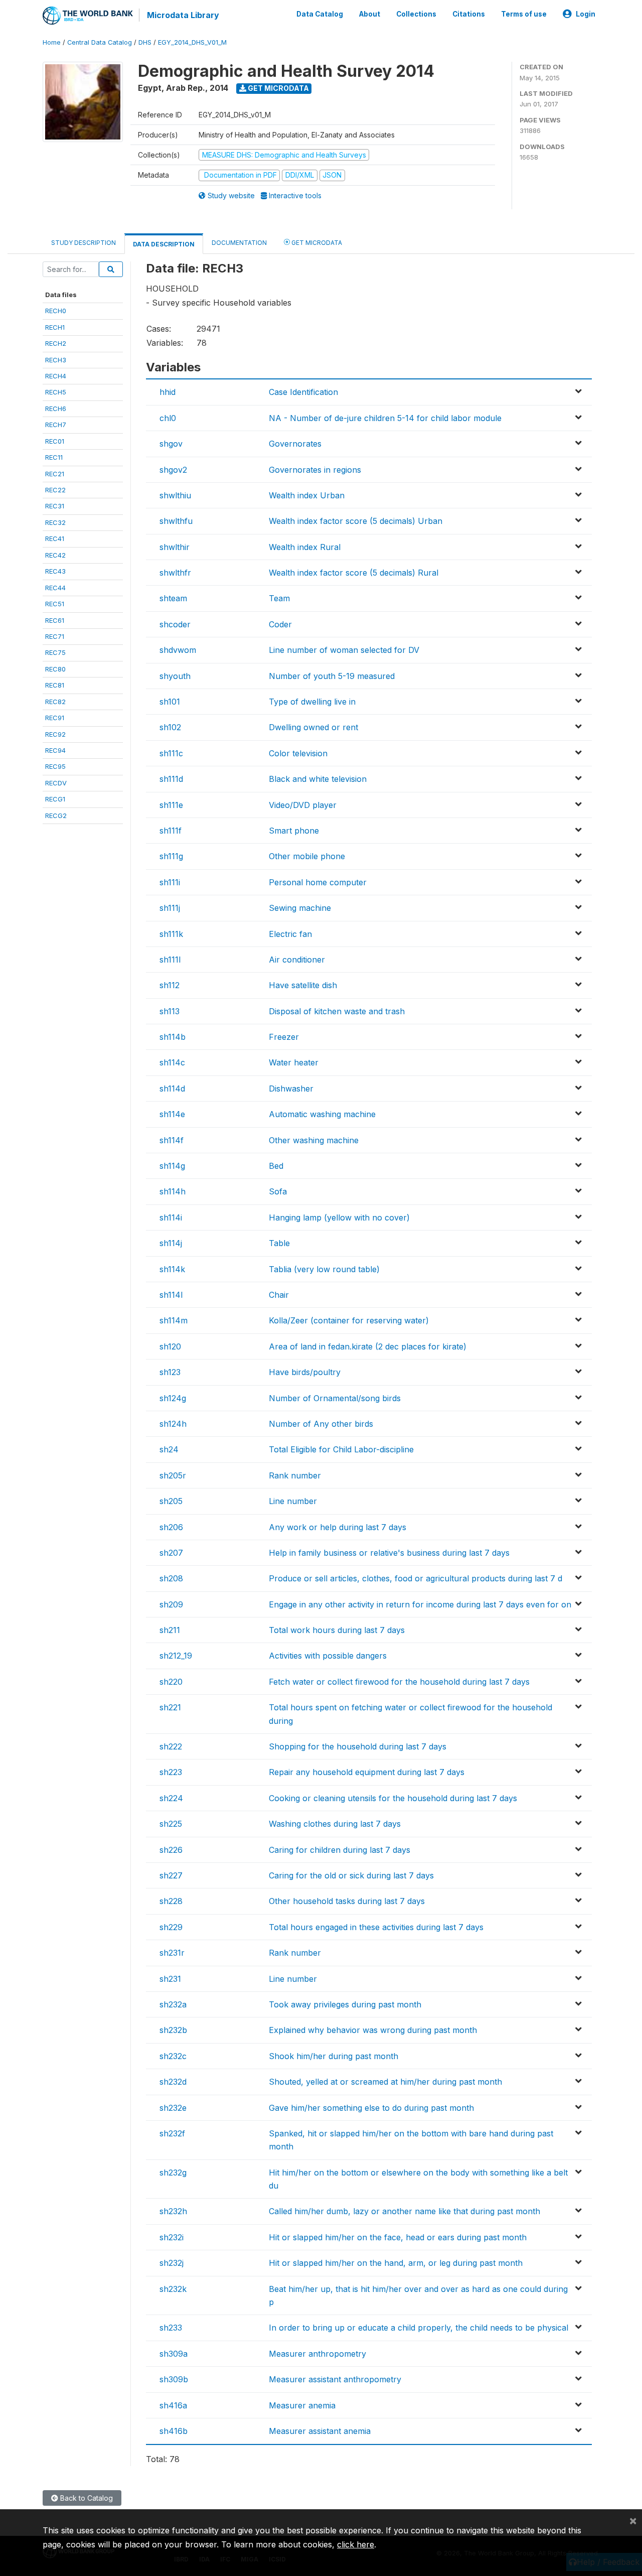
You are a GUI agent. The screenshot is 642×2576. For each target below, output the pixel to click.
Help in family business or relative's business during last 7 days (389, 1553)
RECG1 (55, 799)
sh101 (170, 702)
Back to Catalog (86, 2498)
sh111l (170, 960)
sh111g (171, 856)
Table (279, 1243)
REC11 (54, 457)
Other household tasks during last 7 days (347, 1901)
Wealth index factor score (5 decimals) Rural (354, 573)
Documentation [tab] (239, 243)
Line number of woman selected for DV (344, 650)
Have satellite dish (303, 985)
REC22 (55, 490)
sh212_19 (176, 1656)
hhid (168, 392)
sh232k (173, 2289)
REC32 (55, 522)
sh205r (173, 1475)
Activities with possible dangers (328, 1656)
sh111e (171, 805)
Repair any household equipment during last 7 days (367, 1772)
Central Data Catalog (100, 42)
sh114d (172, 1089)
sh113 (170, 1011)
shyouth (175, 676)
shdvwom (178, 650)
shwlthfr (175, 573)
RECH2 (56, 343)
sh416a (173, 2405)
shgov (171, 444)
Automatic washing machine (322, 1114)
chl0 (168, 418)
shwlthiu (175, 495)
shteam (173, 598)
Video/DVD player (303, 805)
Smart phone (294, 831)
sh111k (171, 934)
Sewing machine (300, 908)
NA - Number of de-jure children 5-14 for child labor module (385, 418)
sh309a (174, 2354)
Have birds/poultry (305, 1372)
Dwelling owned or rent (313, 727)
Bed (276, 1166)
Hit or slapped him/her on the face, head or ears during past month (398, 2237)
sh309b (174, 2379)
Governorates (295, 444)
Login (586, 14)
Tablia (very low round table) (324, 1269)
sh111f (171, 831)
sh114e (172, 1114)
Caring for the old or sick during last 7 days (351, 1875)
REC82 (55, 702)
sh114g (172, 1166)
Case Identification (303, 392)
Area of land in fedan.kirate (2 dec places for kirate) (368, 1346)
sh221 (170, 1707)
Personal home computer (318, 882)
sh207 (171, 1553)
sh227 (171, 1875)
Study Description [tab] (84, 243)
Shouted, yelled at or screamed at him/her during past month (385, 2082)
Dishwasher (291, 1089)
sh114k (172, 1269)
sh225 (171, 1824)
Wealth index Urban (307, 495)
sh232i (172, 2237)
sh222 (171, 1746)
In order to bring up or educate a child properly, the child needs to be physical (419, 2328)
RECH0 (56, 311)
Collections (416, 14)
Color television (298, 753)
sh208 (171, 1578)
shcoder (175, 624)
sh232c (173, 2056)
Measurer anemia (302, 2405)
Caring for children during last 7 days (340, 1850)
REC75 (55, 652)
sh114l (171, 1295)
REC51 (55, 604)
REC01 (55, 441)
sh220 (171, 1682)
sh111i (170, 882)
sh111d (171, 779)
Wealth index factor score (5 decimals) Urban (356, 521)
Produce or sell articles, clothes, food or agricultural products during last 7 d (416, 1578)
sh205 (171, 1501)
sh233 (171, 2328)
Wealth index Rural (305, 547)
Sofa (278, 1191)
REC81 (55, 685)
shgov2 (173, 470)
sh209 (171, 1604)
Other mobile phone (307, 856)
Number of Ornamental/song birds (335, 1398)
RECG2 (56, 816)
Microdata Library (183, 15)
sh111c (171, 753)
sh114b (173, 1037)
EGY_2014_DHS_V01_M (192, 42)
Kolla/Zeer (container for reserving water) (349, 1320)
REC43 (55, 571)
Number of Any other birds (321, 1424)
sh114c (172, 1062)
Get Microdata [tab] (316, 243)
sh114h (173, 1191)
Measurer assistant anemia (320, 2431)
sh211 (170, 1630)
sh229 (171, 1927)
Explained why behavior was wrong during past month (373, 2030)
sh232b (173, 2030)
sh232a (173, 2004)
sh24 (169, 1449)
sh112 (170, 985)
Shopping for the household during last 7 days (358, 1746)
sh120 (170, 1346)
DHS (145, 42)
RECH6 (56, 409)
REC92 (55, 734)
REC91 (55, 718)
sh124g (173, 1398)
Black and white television (318, 779)
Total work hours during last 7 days (337, 1630)
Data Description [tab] (164, 244)
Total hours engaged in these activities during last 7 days (376, 1927)
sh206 (171, 1527)
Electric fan (290, 934)
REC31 (55, 506)
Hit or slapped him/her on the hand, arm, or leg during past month (396, 2263)
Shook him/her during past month (334, 2056)
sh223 (171, 1772)
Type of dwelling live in (312, 702)
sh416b (174, 2431)
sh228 (171, 1901)
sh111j (170, 908)
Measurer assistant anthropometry (335, 2379)
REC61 (55, 620)
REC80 (55, 669)
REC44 (55, 588)
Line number (293, 1501)
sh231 (170, 1979)
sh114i (171, 1217)
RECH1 (55, 327)
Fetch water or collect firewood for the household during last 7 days (399, 1682)
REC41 (55, 538)
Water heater (294, 1062)
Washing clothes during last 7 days (335, 1824)
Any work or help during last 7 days (338, 1527)
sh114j (171, 1243)
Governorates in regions (315, 470)
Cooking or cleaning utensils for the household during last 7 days (393, 1798)
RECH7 (56, 425)
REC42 (55, 555)
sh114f (172, 1140)
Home (52, 42)
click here (356, 2544)
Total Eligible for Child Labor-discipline (341, 1449)
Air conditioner (297, 960)
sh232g (173, 2173)
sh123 (170, 1372)
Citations (469, 14)
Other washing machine (314, 1140)
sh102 (170, 727)
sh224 (171, 1798)
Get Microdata (278, 88)
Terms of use (524, 14)
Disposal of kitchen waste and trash (337, 1011)
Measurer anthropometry (317, 2354)
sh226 (171, 1850)
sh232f (172, 2133)
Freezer (284, 1037)
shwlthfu (176, 521)
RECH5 (56, 392)
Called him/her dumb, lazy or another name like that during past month (405, 2211)
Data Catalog (320, 14)
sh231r (172, 1953)
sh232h (173, 2211)
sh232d (173, 2082)
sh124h (173, 1424)
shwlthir (175, 547)
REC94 (55, 750)
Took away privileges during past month (345, 2004)
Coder (280, 624)
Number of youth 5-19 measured (332, 676)
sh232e (173, 2108)
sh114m (174, 1320)
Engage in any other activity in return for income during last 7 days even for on (420, 1604)
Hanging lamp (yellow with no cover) (339, 1217)
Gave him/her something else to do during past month (371, 2108)
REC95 (55, 766)
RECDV (56, 783)
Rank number (295, 1475)
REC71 (55, 636)
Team (279, 598)
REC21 (55, 474)
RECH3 (56, 360)
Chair (279, 1295)
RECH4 (56, 376)
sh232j (172, 2263)
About (370, 14)
